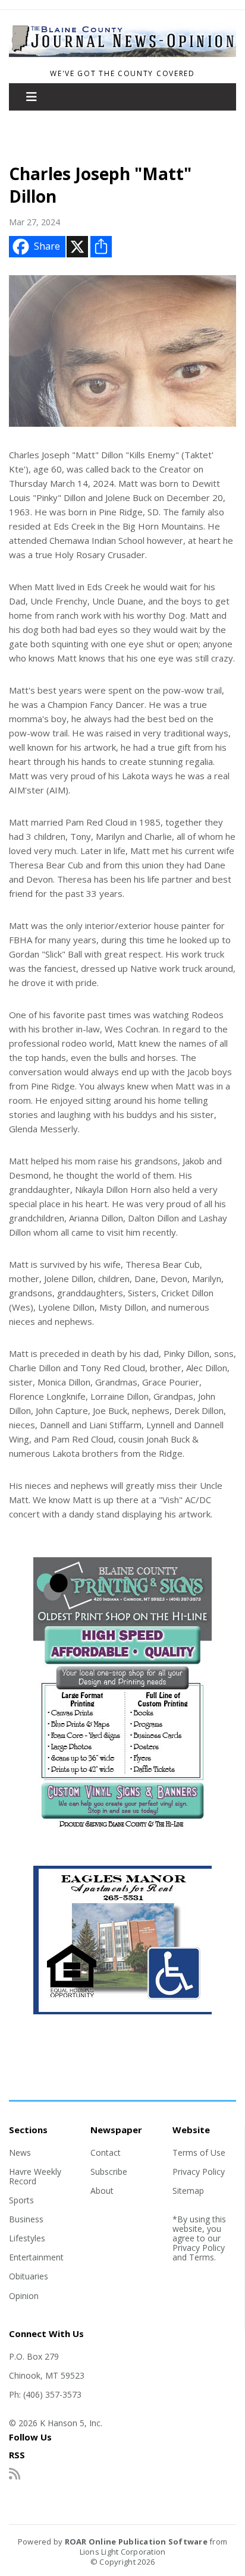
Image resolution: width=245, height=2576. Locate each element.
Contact (106, 2153)
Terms (202, 2257)
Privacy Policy (199, 2172)
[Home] (122, 58)
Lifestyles (27, 2238)
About (102, 2191)
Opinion (24, 2296)
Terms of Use (199, 2153)
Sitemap (188, 2191)
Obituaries (29, 2276)
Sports (21, 2200)
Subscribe (109, 2172)
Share (47, 246)
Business (26, 2219)
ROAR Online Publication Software (136, 2542)
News (20, 2153)
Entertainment (36, 2257)
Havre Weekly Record (35, 2176)
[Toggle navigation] (32, 97)
